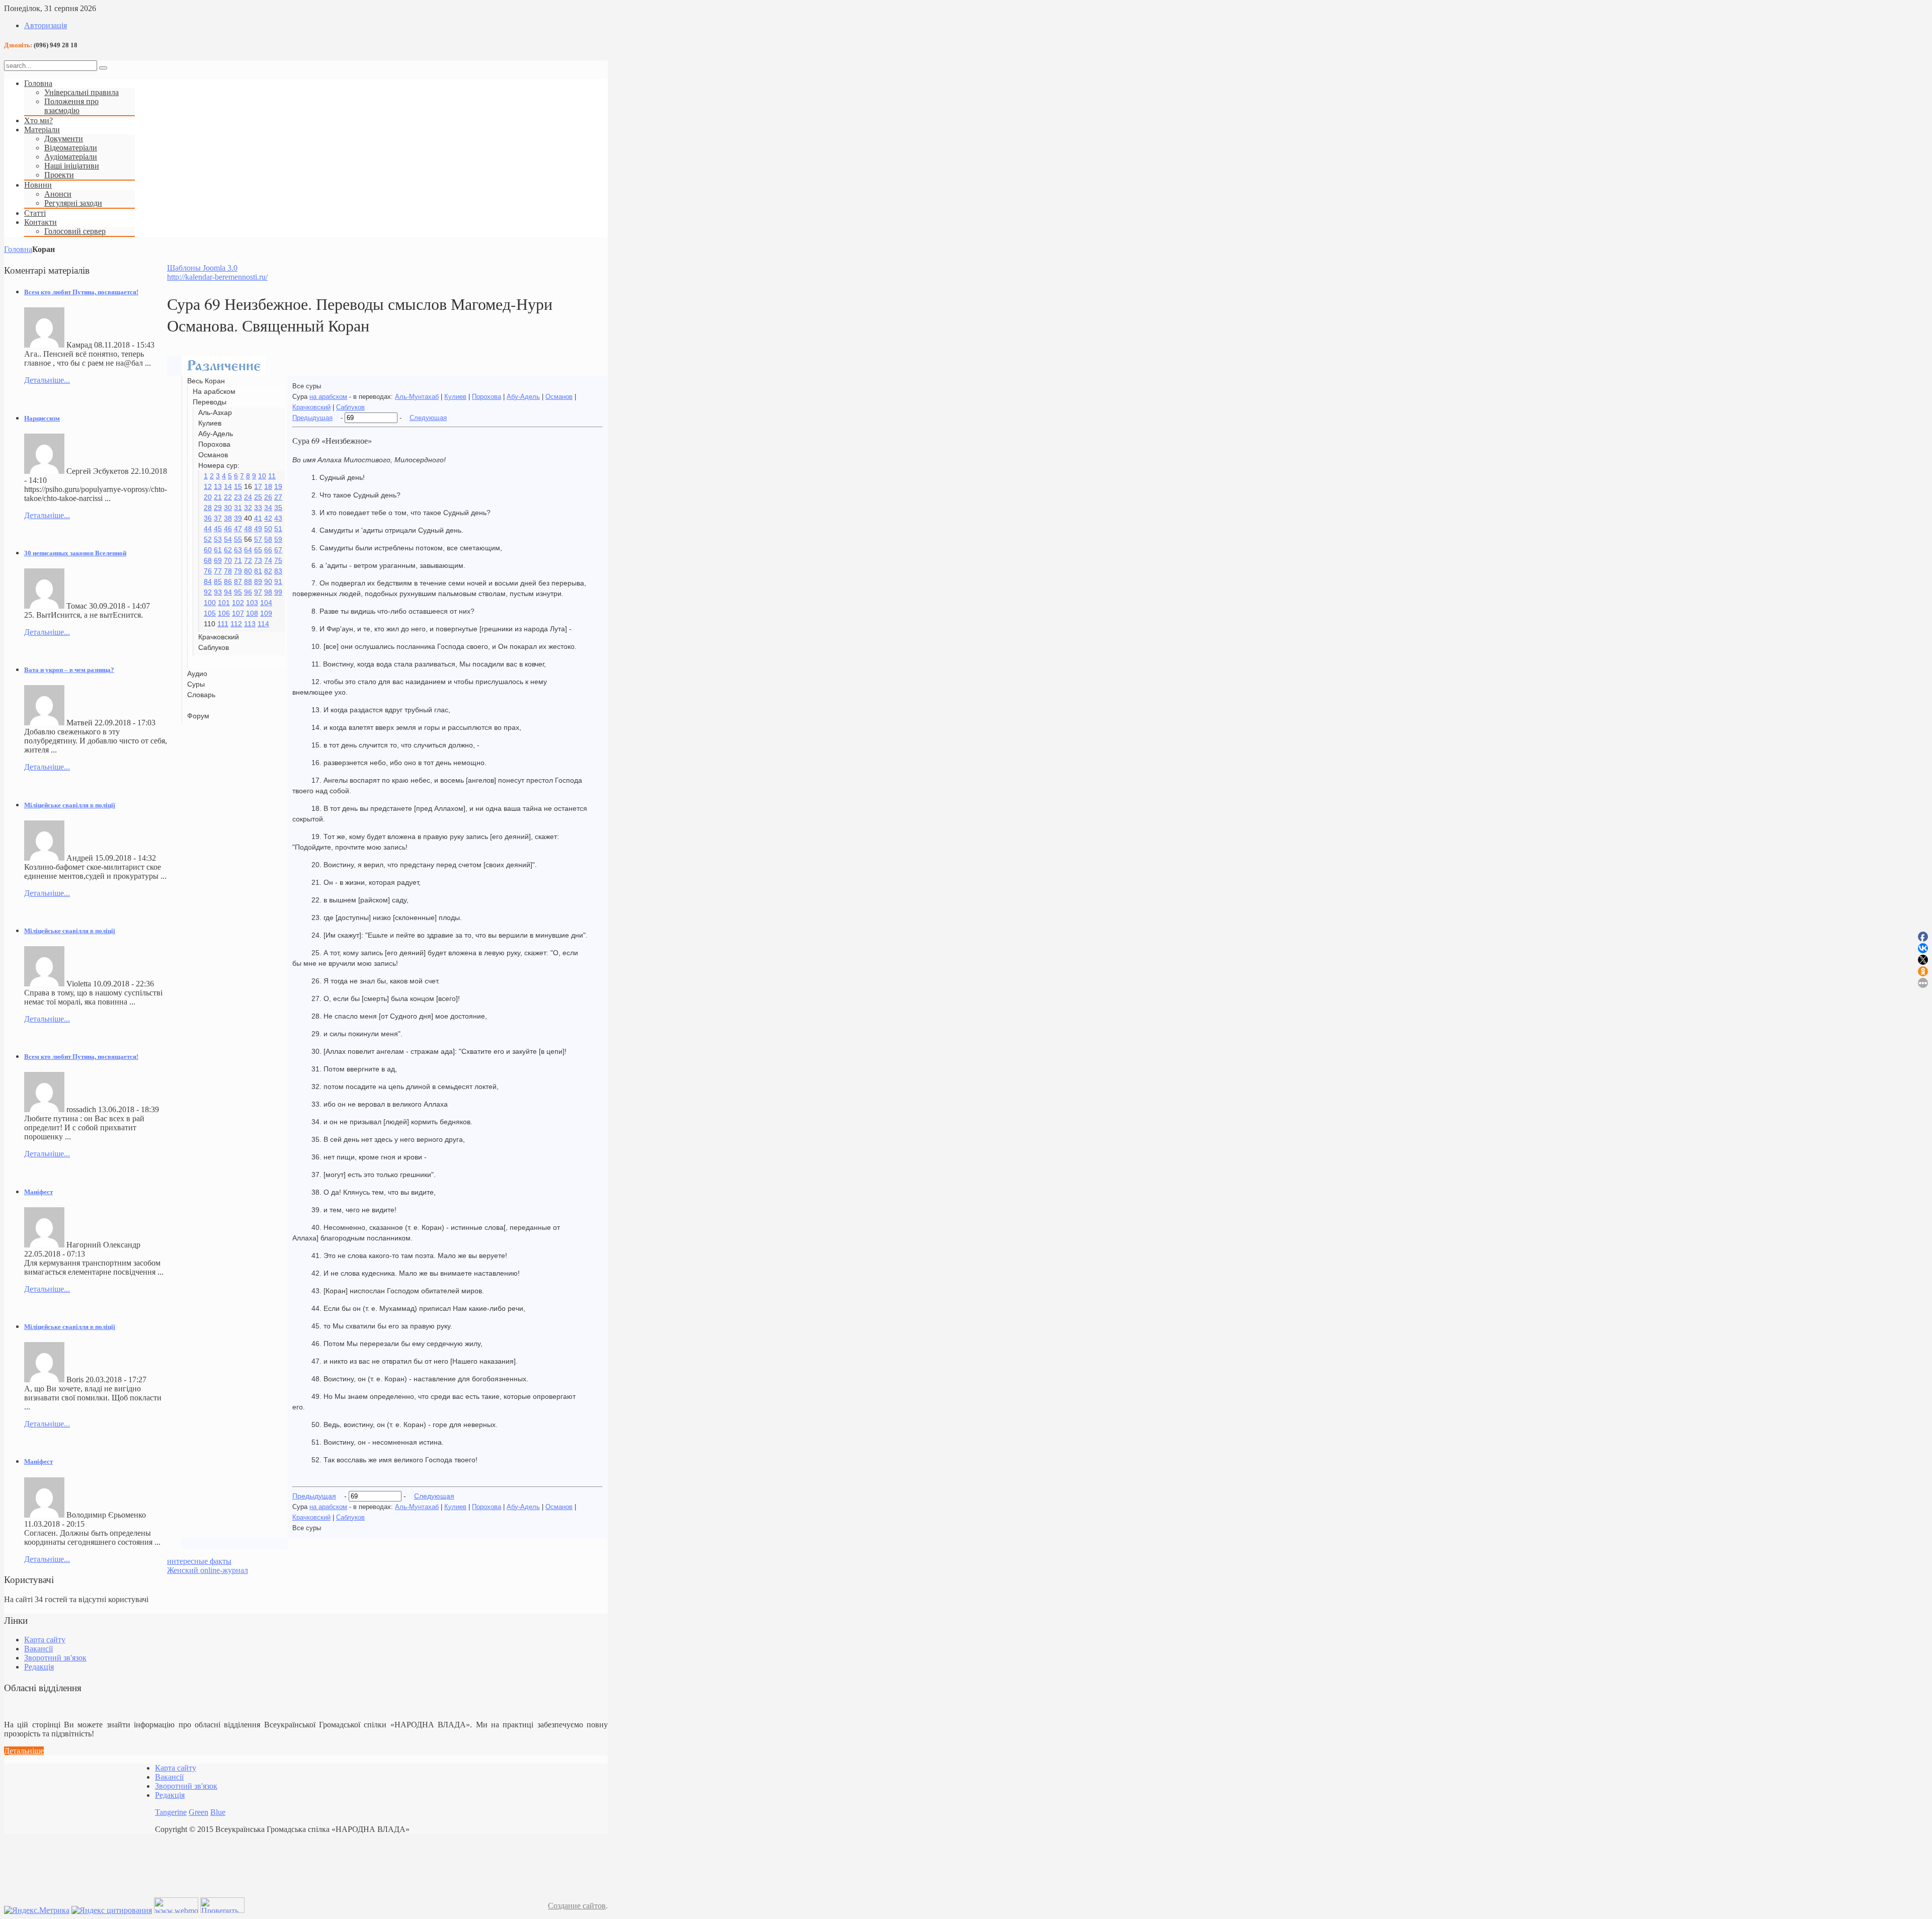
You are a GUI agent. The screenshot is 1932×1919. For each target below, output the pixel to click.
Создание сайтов (577, 1906)
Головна (18, 249)
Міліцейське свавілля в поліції (70, 805)
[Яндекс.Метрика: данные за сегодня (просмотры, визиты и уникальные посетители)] (37, 1910)
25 (258, 497)
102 (238, 603)
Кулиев (455, 397)
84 (208, 581)
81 (258, 571)
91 (278, 581)
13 (218, 486)
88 (248, 581)
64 (248, 550)
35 (278, 508)
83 (278, 571)
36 (208, 518)
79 (238, 571)
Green (198, 1812)
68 (208, 560)
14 (228, 486)
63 (238, 550)
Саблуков (350, 407)
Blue (218, 1812)
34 (268, 508)
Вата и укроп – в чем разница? (69, 670)
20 (208, 497)
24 (248, 497)
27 (278, 497)
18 (268, 486)
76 (208, 571)
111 (223, 624)
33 (258, 508)
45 (218, 529)
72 (248, 560)
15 (238, 486)
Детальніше (24, 1751)
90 (268, 581)
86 (228, 581)
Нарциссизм (42, 418)
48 (248, 529)
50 (268, 529)
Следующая (428, 418)
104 (266, 603)
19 (278, 486)
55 (238, 539)
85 (218, 581)
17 (258, 486)
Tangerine (171, 1812)
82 (268, 571)
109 (266, 613)
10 (262, 476)
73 (258, 560)
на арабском (328, 397)
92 (208, 592)
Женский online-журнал (208, 1570)
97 (258, 592)
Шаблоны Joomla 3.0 (202, 268)
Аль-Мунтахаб (417, 397)
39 (238, 518)
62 (228, 550)
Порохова (487, 397)
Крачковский (311, 407)
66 (268, 550)
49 (258, 529)
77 (218, 571)
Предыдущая (312, 418)
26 (268, 497)
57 (258, 539)
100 (210, 603)
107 (238, 613)
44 (208, 529)
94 (228, 592)
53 (218, 539)
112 (236, 624)
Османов (559, 397)
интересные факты (199, 1561)
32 (248, 508)
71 (238, 560)
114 (263, 624)
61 (218, 550)
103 (252, 603)
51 (278, 529)
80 (248, 571)
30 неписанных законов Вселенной (75, 553)
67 (278, 550)
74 (268, 560)
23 (238, 497)
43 (278, 518)
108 (252, 613)
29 (218, 508)
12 (208, 486)
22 (228, 497)
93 (218, 592)
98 (268, 592)
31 (238, 508)
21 (218, 497)
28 (208, 508)
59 (278, 539)
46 (228, 529)
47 (238, 529)
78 (228, 571)
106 (224, 613)
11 (272, 476)
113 (250, 624)
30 (228, 508)
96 (248, 592)
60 (208, 550)
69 (218, 560)
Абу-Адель (523, 397)
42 (268, 518)
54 (228, 539)
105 (210, 613)
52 (208, 539)
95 (238, 592)
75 (278, 560)
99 (278, 592)
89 (258, 581)
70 (228, 560)
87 (238, 581)
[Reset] (103, 68)
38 (228, 518)
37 (218, 518)
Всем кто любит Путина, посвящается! (81, 292)
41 (258, 518)
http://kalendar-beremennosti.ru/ (217, 277)
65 (258, 550)
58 (268, 539)
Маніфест (38, 1192)
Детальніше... (47, 380)
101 (224, 603)
